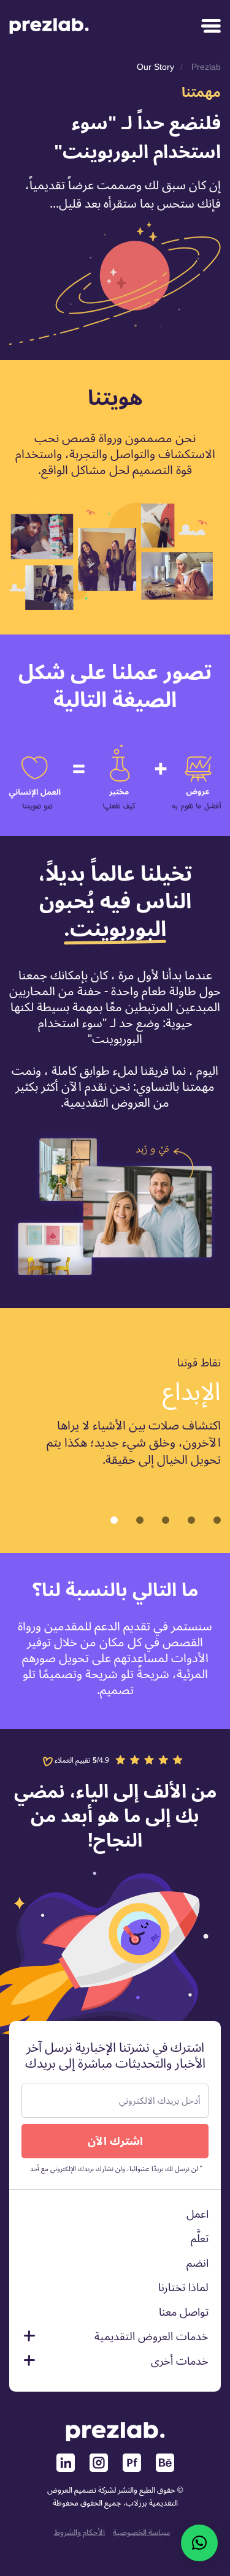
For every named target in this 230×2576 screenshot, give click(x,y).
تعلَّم (200, 2239)
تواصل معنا (184, 2312)
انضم (197, 2263)
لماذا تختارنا (183, 2288)
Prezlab (206, 67)
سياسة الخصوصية (141, 2533)
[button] (114, 1520)
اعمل (197, 2214)
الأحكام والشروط (79, 2533)
